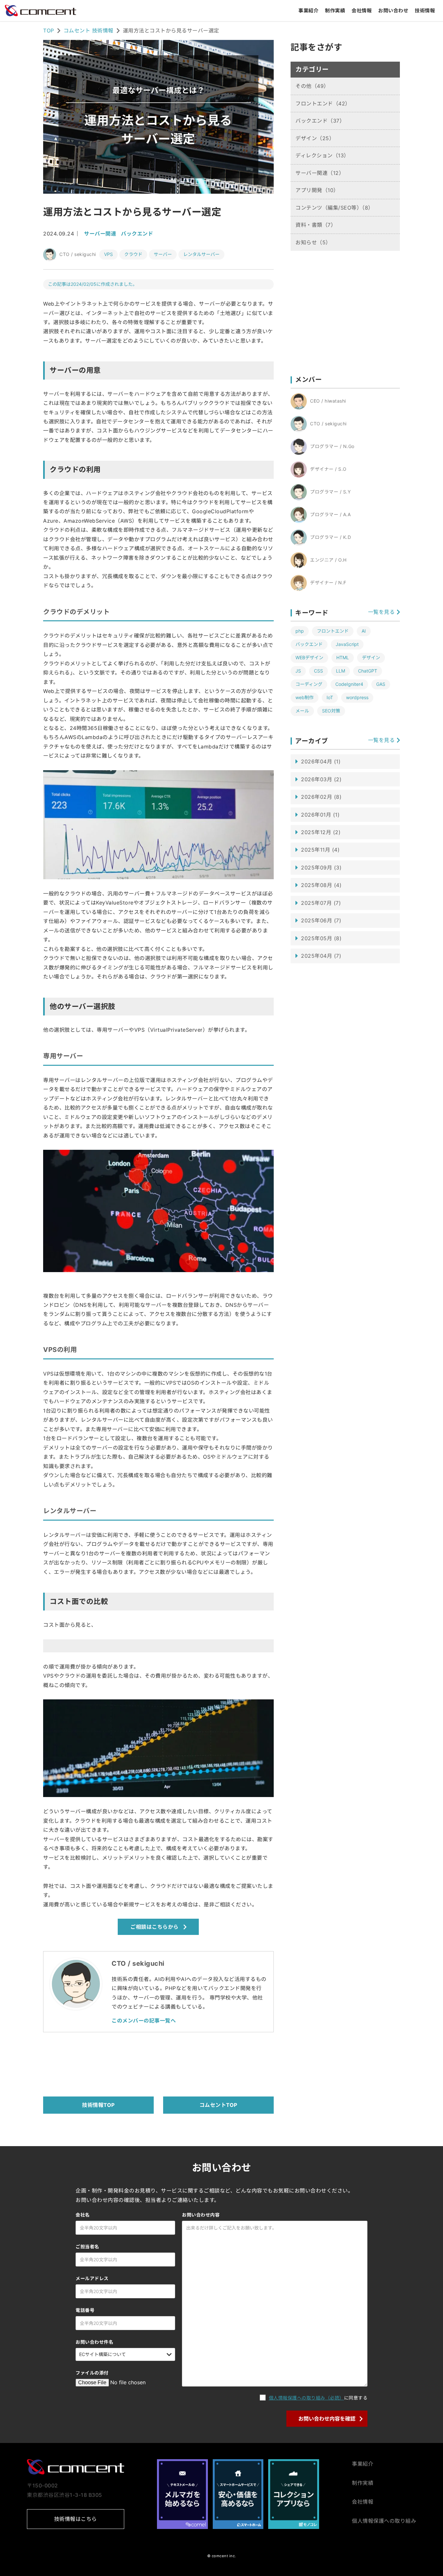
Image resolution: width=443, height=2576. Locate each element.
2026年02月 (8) (321, 797)
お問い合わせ (393, 11)
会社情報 (362, 11)
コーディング (309, 684)
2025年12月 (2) (321, 832)
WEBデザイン (309, 657)
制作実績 (335, 11)
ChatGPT (368, 671)
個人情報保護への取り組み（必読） (306, 2398)
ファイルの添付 (92, 2373)
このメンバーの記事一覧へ (144, 2021)
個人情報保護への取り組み (384, 2521)
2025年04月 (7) (321, 956)
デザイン (371, 657)
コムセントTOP (218, 2105)
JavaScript (347, 644)
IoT (330, 697)
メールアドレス (92, 2278)
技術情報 (425, 11)
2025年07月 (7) (321, 903)
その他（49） (312, 86)
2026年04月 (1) (321, 761)
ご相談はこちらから (155, 1927)
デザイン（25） (315, 138)
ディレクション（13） (322, 155)
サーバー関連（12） (320, 173)
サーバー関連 (100, 234)
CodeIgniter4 (349, 684)
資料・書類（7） (316, 225)
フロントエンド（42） (323, 103)
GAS (381, 684)
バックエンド (137, 234)
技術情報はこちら (76, 2519)
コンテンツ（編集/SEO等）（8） (335, 208)
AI (364, 631)
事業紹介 (308, 11)
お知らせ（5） (313, 242)
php (300, 631)
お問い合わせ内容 (201, 2215)
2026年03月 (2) (321, 779)
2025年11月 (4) (320, 850)
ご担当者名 (87, 2247)
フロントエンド (333, 631)
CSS (318, 671)
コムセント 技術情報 (89, 30)
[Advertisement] (161, 2063)
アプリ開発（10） (317, 190)
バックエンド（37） (320, 121)
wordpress (357, 697)
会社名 (83, 2215)
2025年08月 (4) (321, 885)
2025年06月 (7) (321, 920)
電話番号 (85, 2310)
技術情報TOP (98, 2105)
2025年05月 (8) (321, 938)
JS (298, 671)
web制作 (305, 697)
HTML (343, 657)
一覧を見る (382, 612)
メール (302, 711)
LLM (341, 671)
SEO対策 (331, 711)
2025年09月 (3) (321, 868)
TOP (49, 30)
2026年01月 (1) (320, 815)
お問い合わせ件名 (94, 2342)
